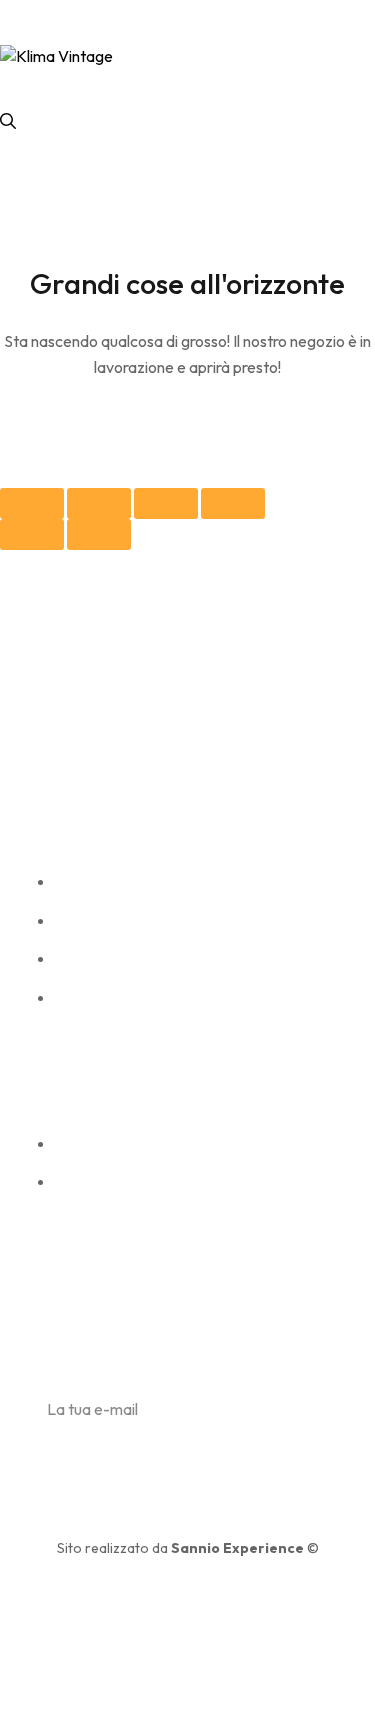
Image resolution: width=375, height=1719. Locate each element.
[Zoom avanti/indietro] (233, 503)
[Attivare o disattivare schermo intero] (166, 503)
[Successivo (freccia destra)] (99, 534)
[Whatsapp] (142, 760)
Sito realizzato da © (188, 1548)
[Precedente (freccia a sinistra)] (32, 534)
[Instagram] (98, 760)
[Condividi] (99, 503)
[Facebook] (54, 760)
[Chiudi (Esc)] (32, 503)
